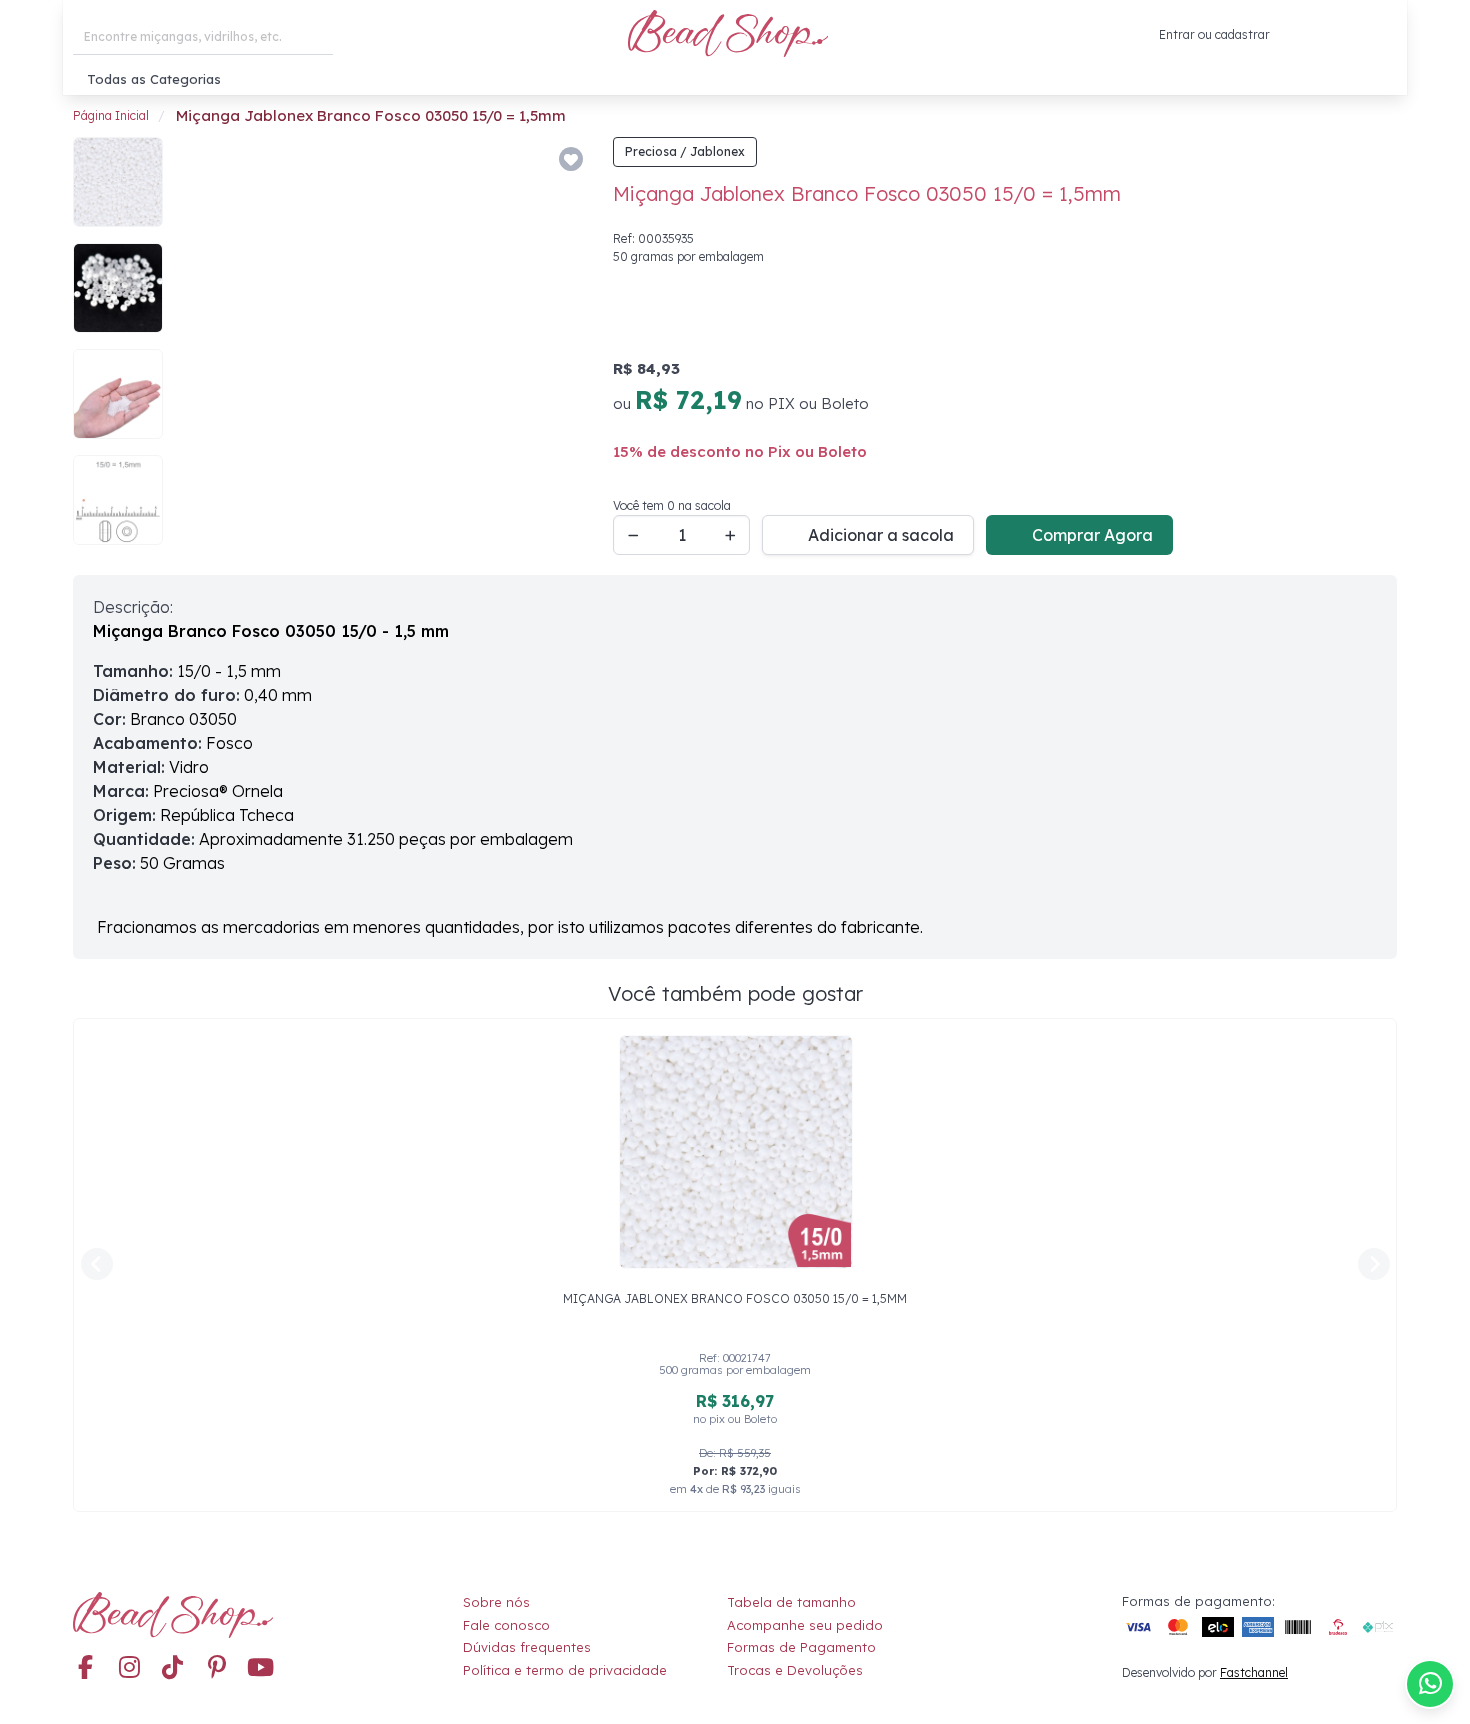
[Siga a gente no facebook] (85, 1668)
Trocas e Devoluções (795, 1670)
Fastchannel (1254, 1672)
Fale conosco (506, 1625)
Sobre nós (496, 1602)
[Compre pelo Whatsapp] (1430, 1684)
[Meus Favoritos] (1336, 35)
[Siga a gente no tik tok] (173, 1668)
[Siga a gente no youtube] (261, 1668)
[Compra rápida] (1293, 35)
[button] (1381, 35)
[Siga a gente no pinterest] (217, 1668)
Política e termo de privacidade (565, 1670)
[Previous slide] (205, 346)
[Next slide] (561, 346)
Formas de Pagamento (801, 1647)
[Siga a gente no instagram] (129, 1668)
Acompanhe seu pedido (805, 1625)
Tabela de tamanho (791, 1602)
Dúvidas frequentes (527, 1647)
